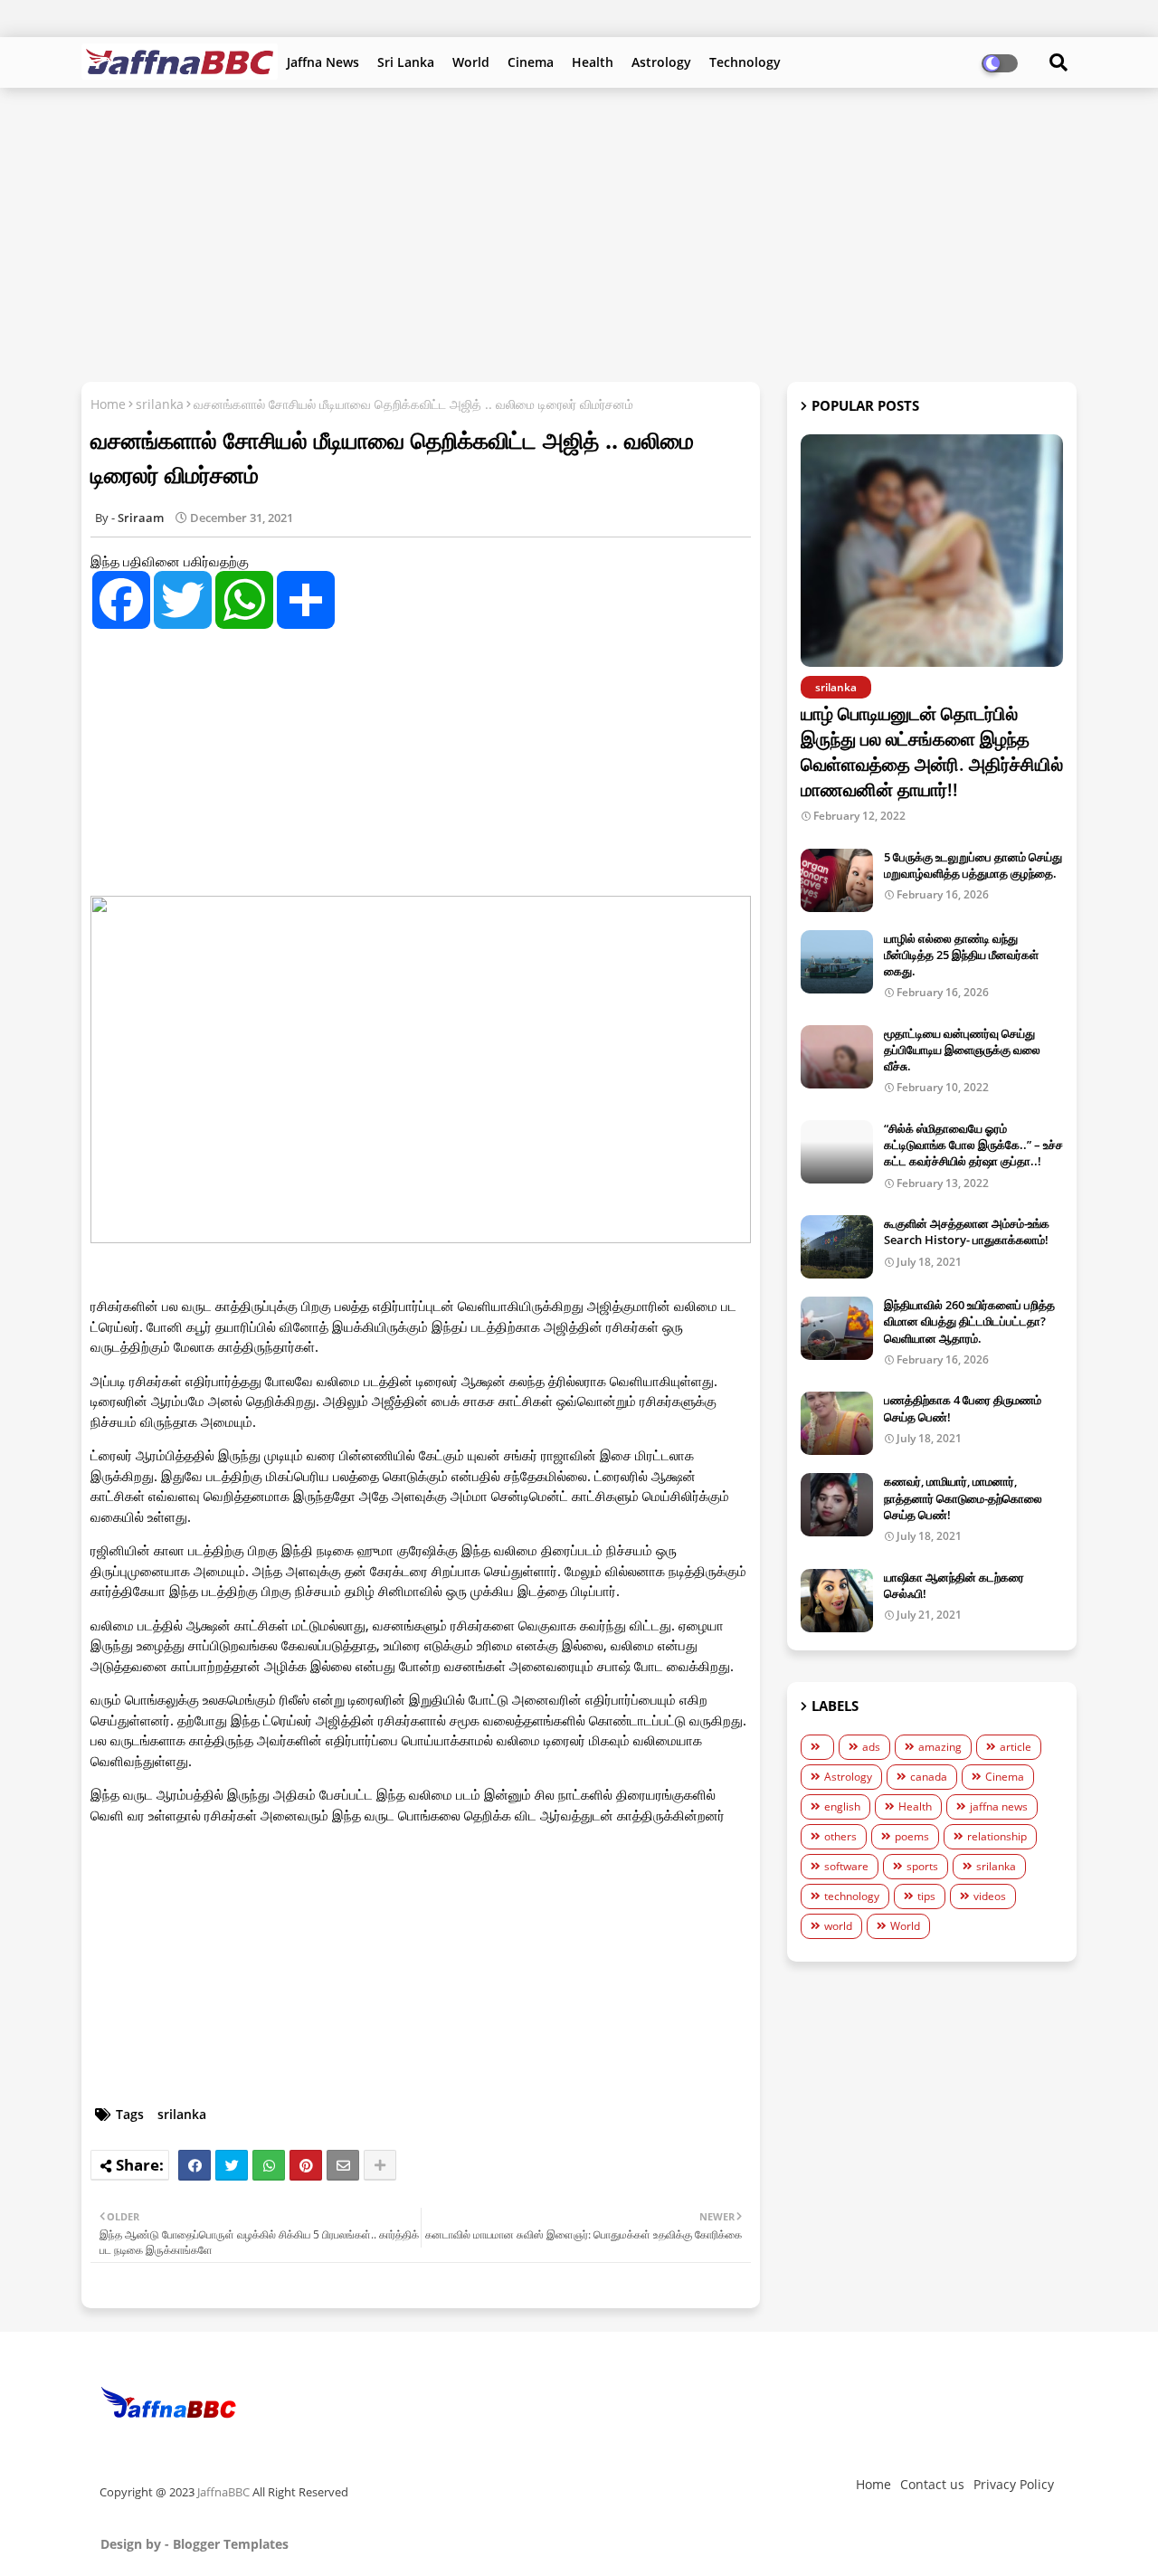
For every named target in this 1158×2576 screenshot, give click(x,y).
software (846, 1866)
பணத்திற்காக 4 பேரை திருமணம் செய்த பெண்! (963, 1408)
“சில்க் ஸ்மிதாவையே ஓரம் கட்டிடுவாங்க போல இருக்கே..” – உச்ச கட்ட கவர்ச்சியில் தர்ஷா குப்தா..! (973, 1145)
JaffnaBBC (223, 2492)
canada (929, 1777)
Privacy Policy (1014, 2484)
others (840, 1836)
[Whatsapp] (269, 2165)
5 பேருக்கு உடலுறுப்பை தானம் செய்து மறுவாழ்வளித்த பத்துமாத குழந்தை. (973, 865)
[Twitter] (232, 2165)
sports (922, 1866)
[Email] (343, 2165)
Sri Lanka (406, 62)
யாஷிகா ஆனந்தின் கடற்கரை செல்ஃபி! (954, 1585)
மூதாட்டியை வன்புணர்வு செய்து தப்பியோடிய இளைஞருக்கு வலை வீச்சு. (962, 1050)
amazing (940, 1747)
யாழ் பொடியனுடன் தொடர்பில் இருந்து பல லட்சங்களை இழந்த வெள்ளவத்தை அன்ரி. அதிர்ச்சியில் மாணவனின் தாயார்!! (932, 751)
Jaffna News (323, 62)
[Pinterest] (306, 2165)
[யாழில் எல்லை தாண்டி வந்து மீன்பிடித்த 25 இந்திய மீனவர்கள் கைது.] (837, 962)
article (1016, 1747)
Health (593, 62)
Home (108, 404)
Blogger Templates (231, 2544)
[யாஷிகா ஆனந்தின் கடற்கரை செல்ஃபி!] (837, 1601)
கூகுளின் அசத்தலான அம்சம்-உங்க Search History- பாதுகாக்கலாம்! (967, 1231)
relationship (997, 1836)
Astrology (661, 62)
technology (852, 1896)
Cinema (531, 62)
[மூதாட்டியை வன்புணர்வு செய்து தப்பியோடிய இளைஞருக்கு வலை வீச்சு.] (837, 1057)
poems (912, 1836)
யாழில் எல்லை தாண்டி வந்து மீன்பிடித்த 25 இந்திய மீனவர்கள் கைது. (961, 955)
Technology (745, 62)
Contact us (932, 2484)
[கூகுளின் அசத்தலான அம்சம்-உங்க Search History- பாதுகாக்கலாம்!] (837, 1247)
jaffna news (999, 1806)
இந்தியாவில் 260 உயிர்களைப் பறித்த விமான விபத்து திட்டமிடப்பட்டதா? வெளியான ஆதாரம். (969, 1321)
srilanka (160, 404)
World (471, 62)
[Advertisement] (579, 233)
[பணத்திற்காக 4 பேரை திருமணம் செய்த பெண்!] (837, 1423)
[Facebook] (195, 2165)
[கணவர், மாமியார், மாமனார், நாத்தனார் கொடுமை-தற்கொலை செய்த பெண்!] (837, 1505)
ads (871, 1747)
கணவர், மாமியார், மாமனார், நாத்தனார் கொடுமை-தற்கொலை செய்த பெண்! (963, 1497)
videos (990, 1896)
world (838, 1926)
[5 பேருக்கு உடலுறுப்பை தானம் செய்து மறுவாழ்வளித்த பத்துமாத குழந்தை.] (837, 880)
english (842, 1806)
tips (926, 1896)
